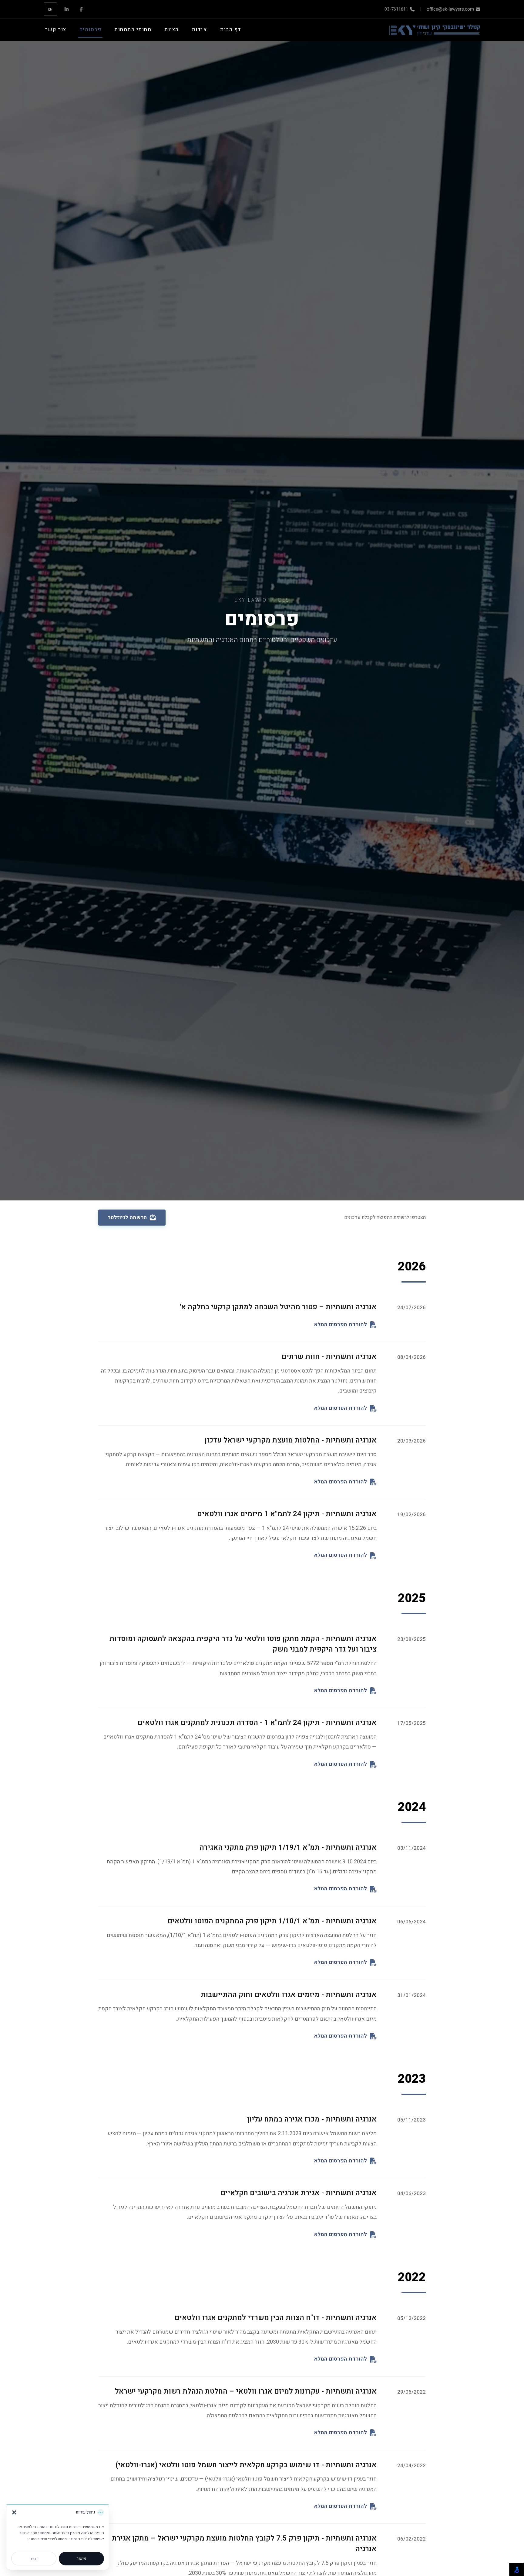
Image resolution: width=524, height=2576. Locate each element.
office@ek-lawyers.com (450, 9)
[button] (14, 2512)
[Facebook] (81, 9)
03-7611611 (396, 9)
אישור (81, 2559)
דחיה (34, 2559)
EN (50, 9)
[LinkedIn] (67, 9)
